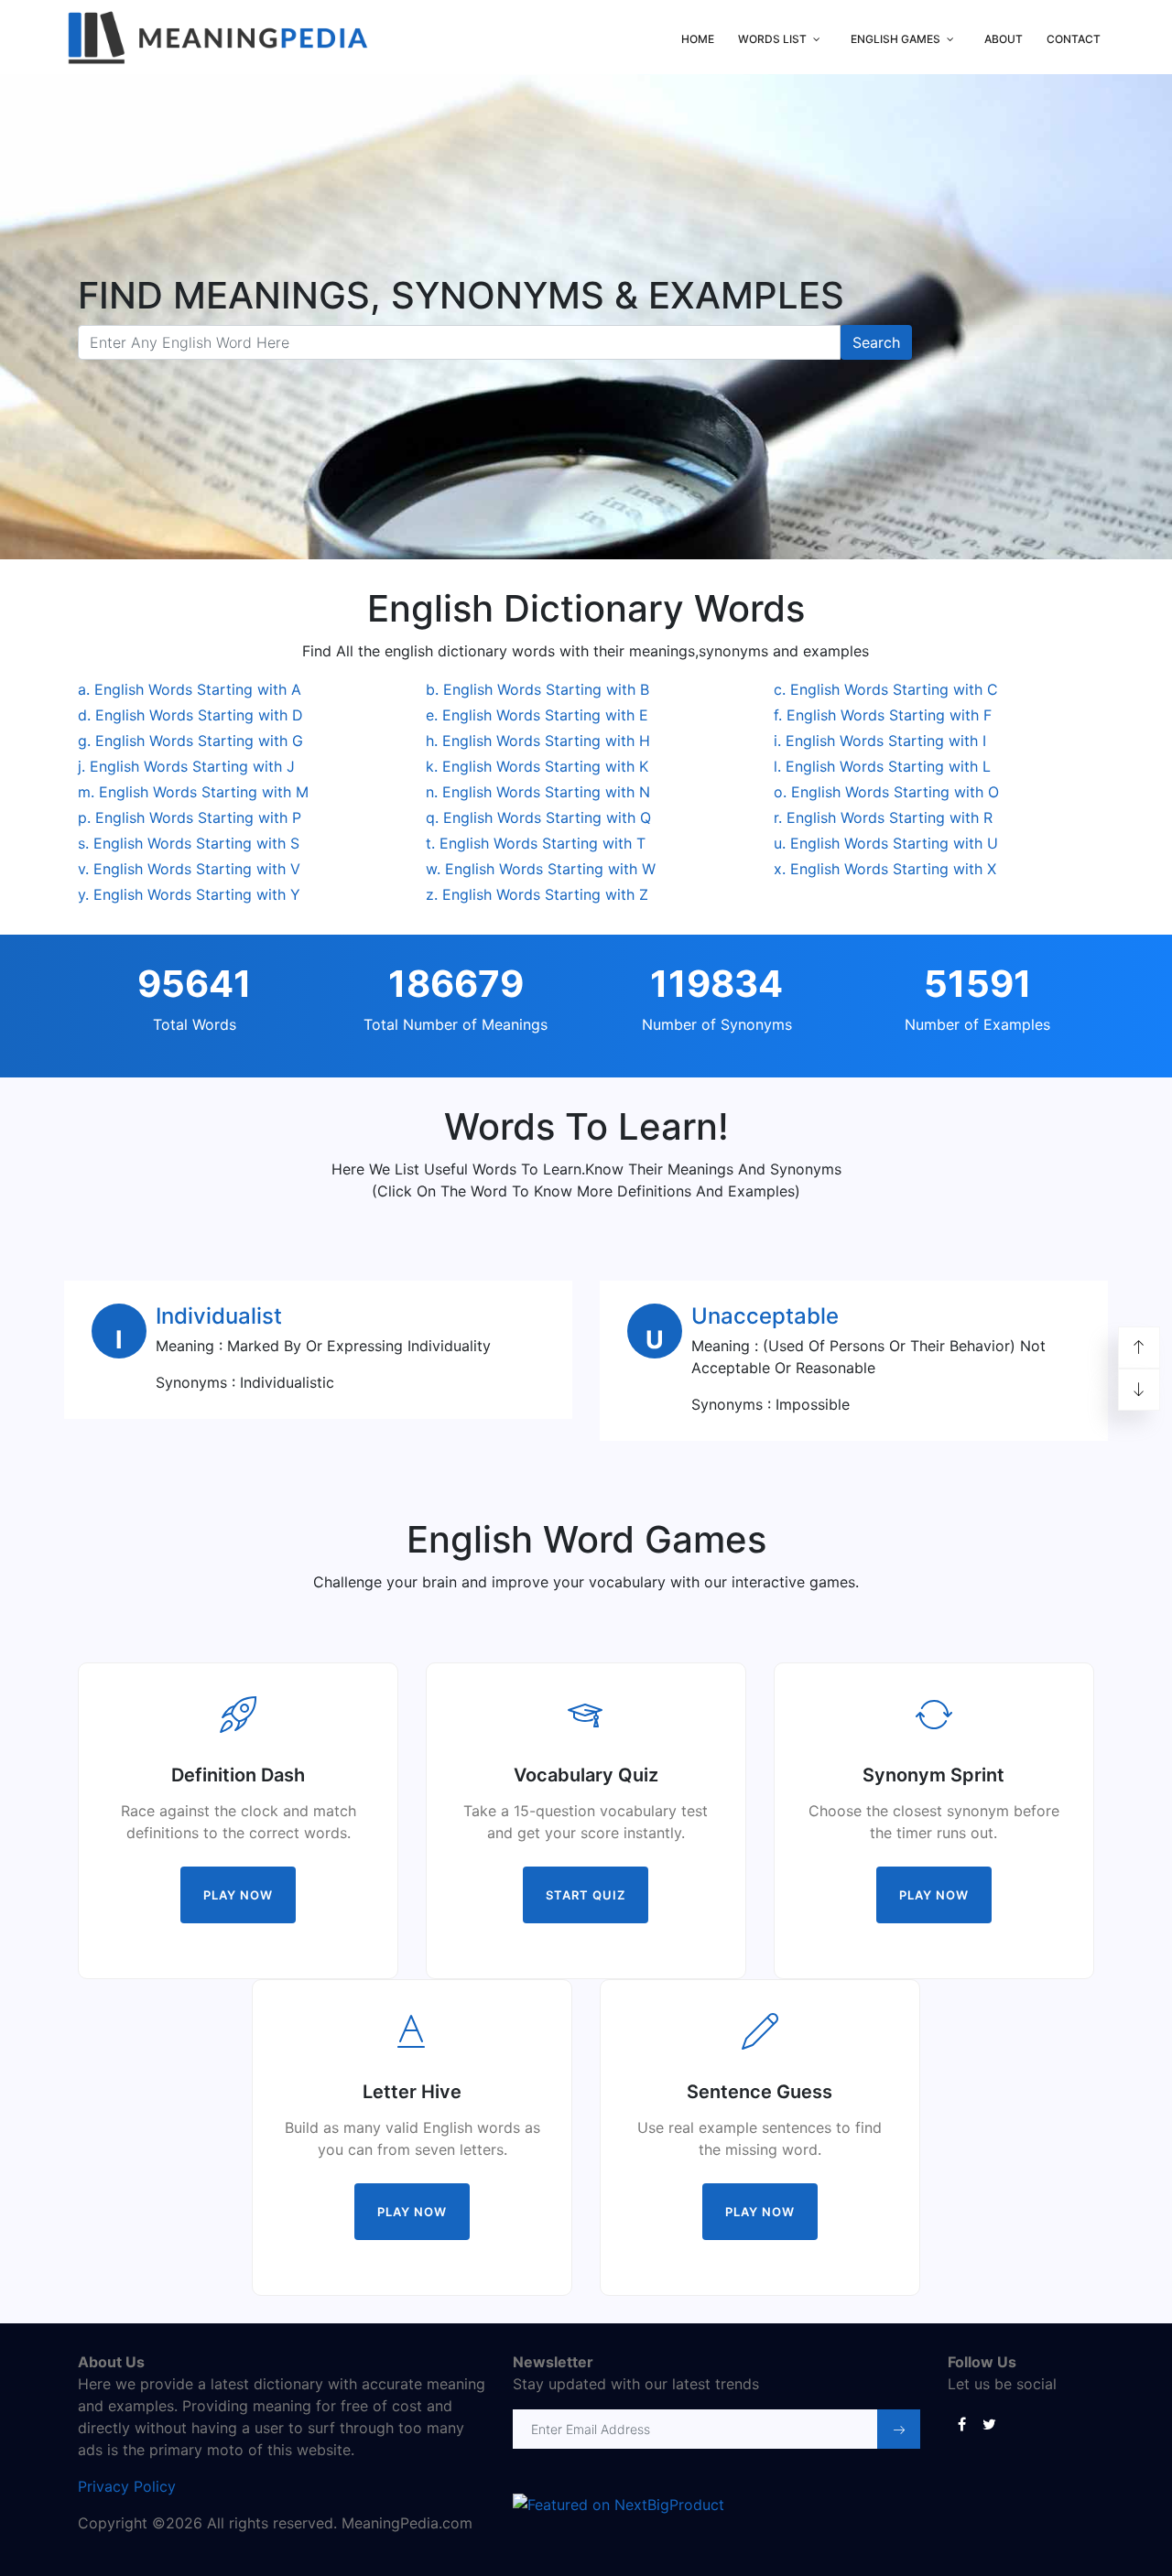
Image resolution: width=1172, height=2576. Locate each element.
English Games (895, 39)
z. (537, 894)
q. (538, 817)
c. (886, 689)
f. (883, 715)
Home (698, 39)
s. (189, 843)
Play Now (238, 1895)
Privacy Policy (127, 2486)
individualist (219, 1316)
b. (537, 689)
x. (885, 869)
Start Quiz (586, 1895)
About (1004, 39)
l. (882, 766)
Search (876, 342)
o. (886, 792)
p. (190, 817)
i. (880, 741)
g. (190, 741)
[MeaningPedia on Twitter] (989, 2423)
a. (190, 689)
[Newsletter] (899, 2429)
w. (541, 869)
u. (886, 843)
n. (538, 792)
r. (883, 817)
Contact (1074, 39)
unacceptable (765, 1316)
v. (189, 869)
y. (189, 894)
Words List (772, 39)
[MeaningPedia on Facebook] (961, 2423)
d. (190, 715)
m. (193, 792)
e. (537, 715)
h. (538, 741)
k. (537, 766)
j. (186, 766)
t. (536, 843)
